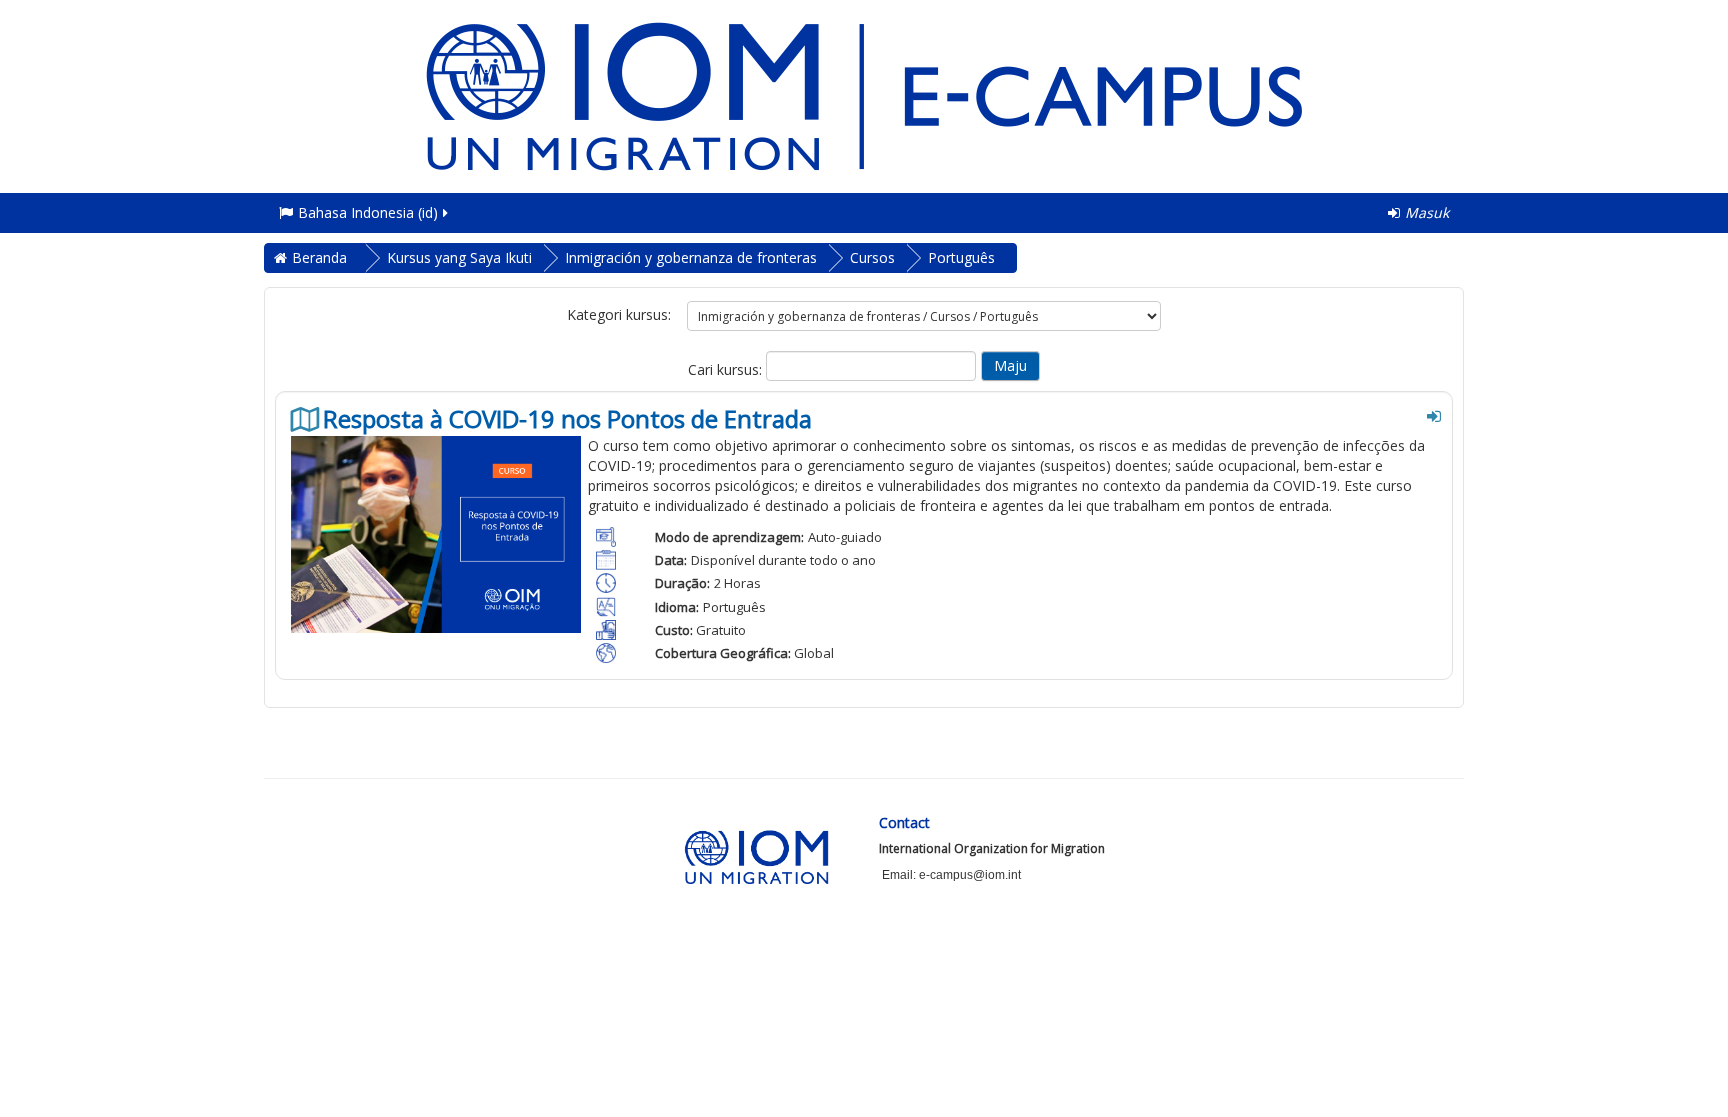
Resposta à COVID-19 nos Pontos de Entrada (567, 419)
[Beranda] (864, 94)
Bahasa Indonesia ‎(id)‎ (368, 212)
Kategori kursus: (619, 314)
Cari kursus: (727, 369)
